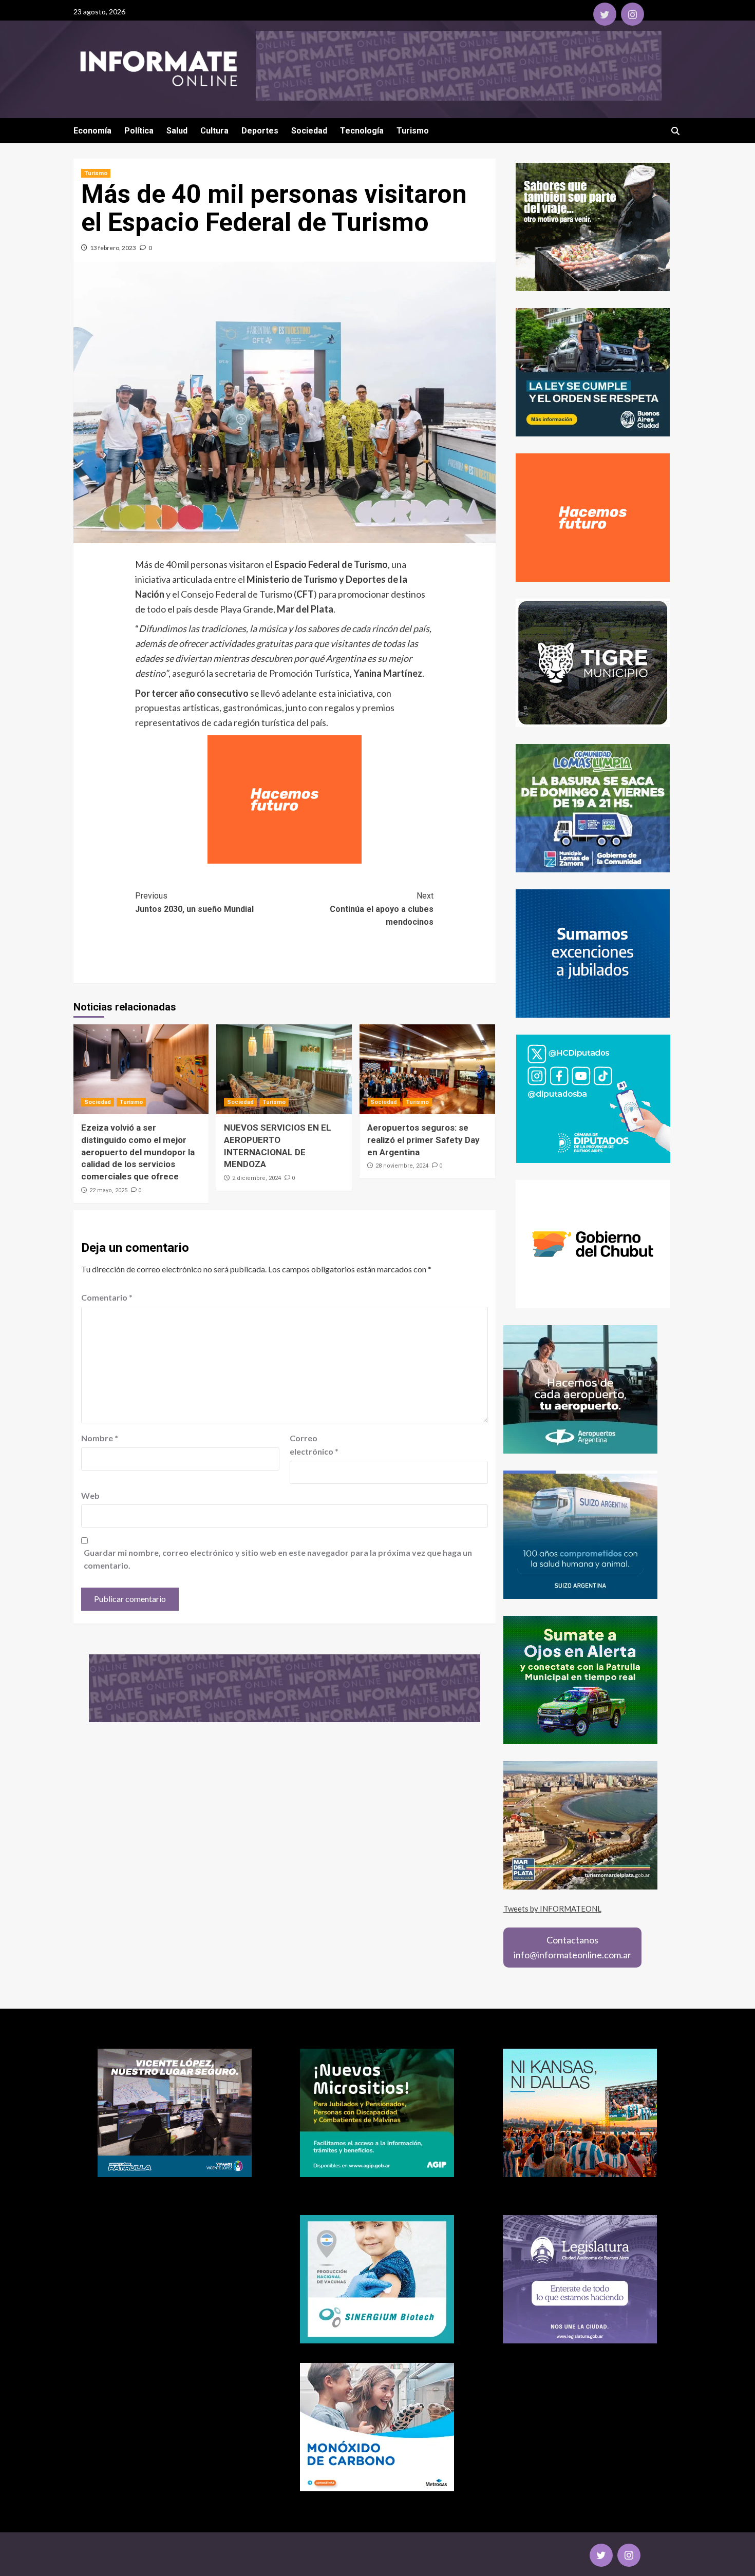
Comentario (107, 1297)
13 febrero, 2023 (113, 248)
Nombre (100, 1438)
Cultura (214, 131)
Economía (92, 131)
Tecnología (362, 131)
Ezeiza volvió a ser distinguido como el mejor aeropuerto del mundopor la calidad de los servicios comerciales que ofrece (138, 1152)
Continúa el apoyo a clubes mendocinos (382, 909)
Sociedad (309, 131)
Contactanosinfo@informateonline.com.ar (572, 1947)
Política (139, 131)
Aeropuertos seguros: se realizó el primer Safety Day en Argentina (423, 1140)
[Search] (676, 131)
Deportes (260, 131)
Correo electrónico (314, 1445)
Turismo (413, 131)
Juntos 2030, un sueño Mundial (194, 902)
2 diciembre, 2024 (257, 1178)
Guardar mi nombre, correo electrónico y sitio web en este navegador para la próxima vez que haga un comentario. (278, 1559)
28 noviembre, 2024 (402, 1166)
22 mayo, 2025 (108, 1190)
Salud (177, 131)
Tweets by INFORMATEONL (552, 1909)
